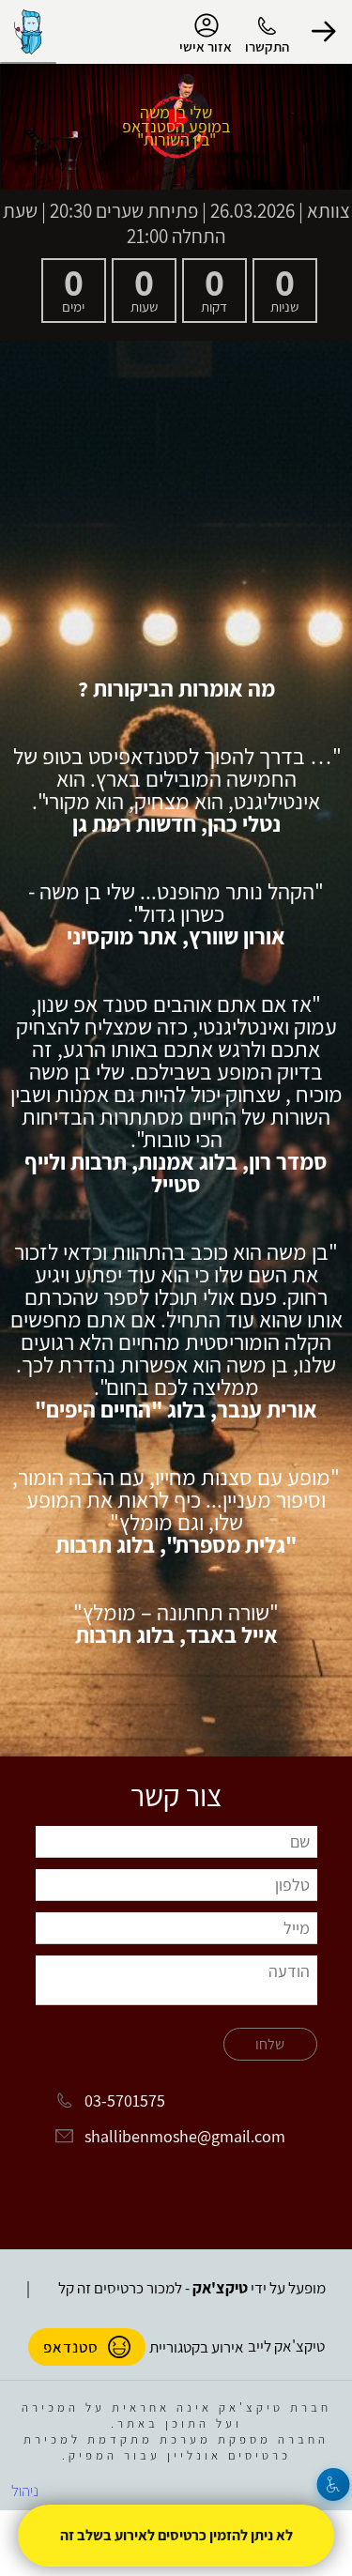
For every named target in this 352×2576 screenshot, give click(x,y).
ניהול (25, 2491)
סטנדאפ (71, 2347)
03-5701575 (125, 2101)
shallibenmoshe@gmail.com (185, 2136)
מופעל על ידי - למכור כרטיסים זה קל (192, 2288)
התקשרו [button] (267, 46)
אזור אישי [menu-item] (206, 46)
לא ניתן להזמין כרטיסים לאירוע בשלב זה (176, 2535)
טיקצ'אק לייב (286, 2346)
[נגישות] (334, 2484)
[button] (324, 32)
